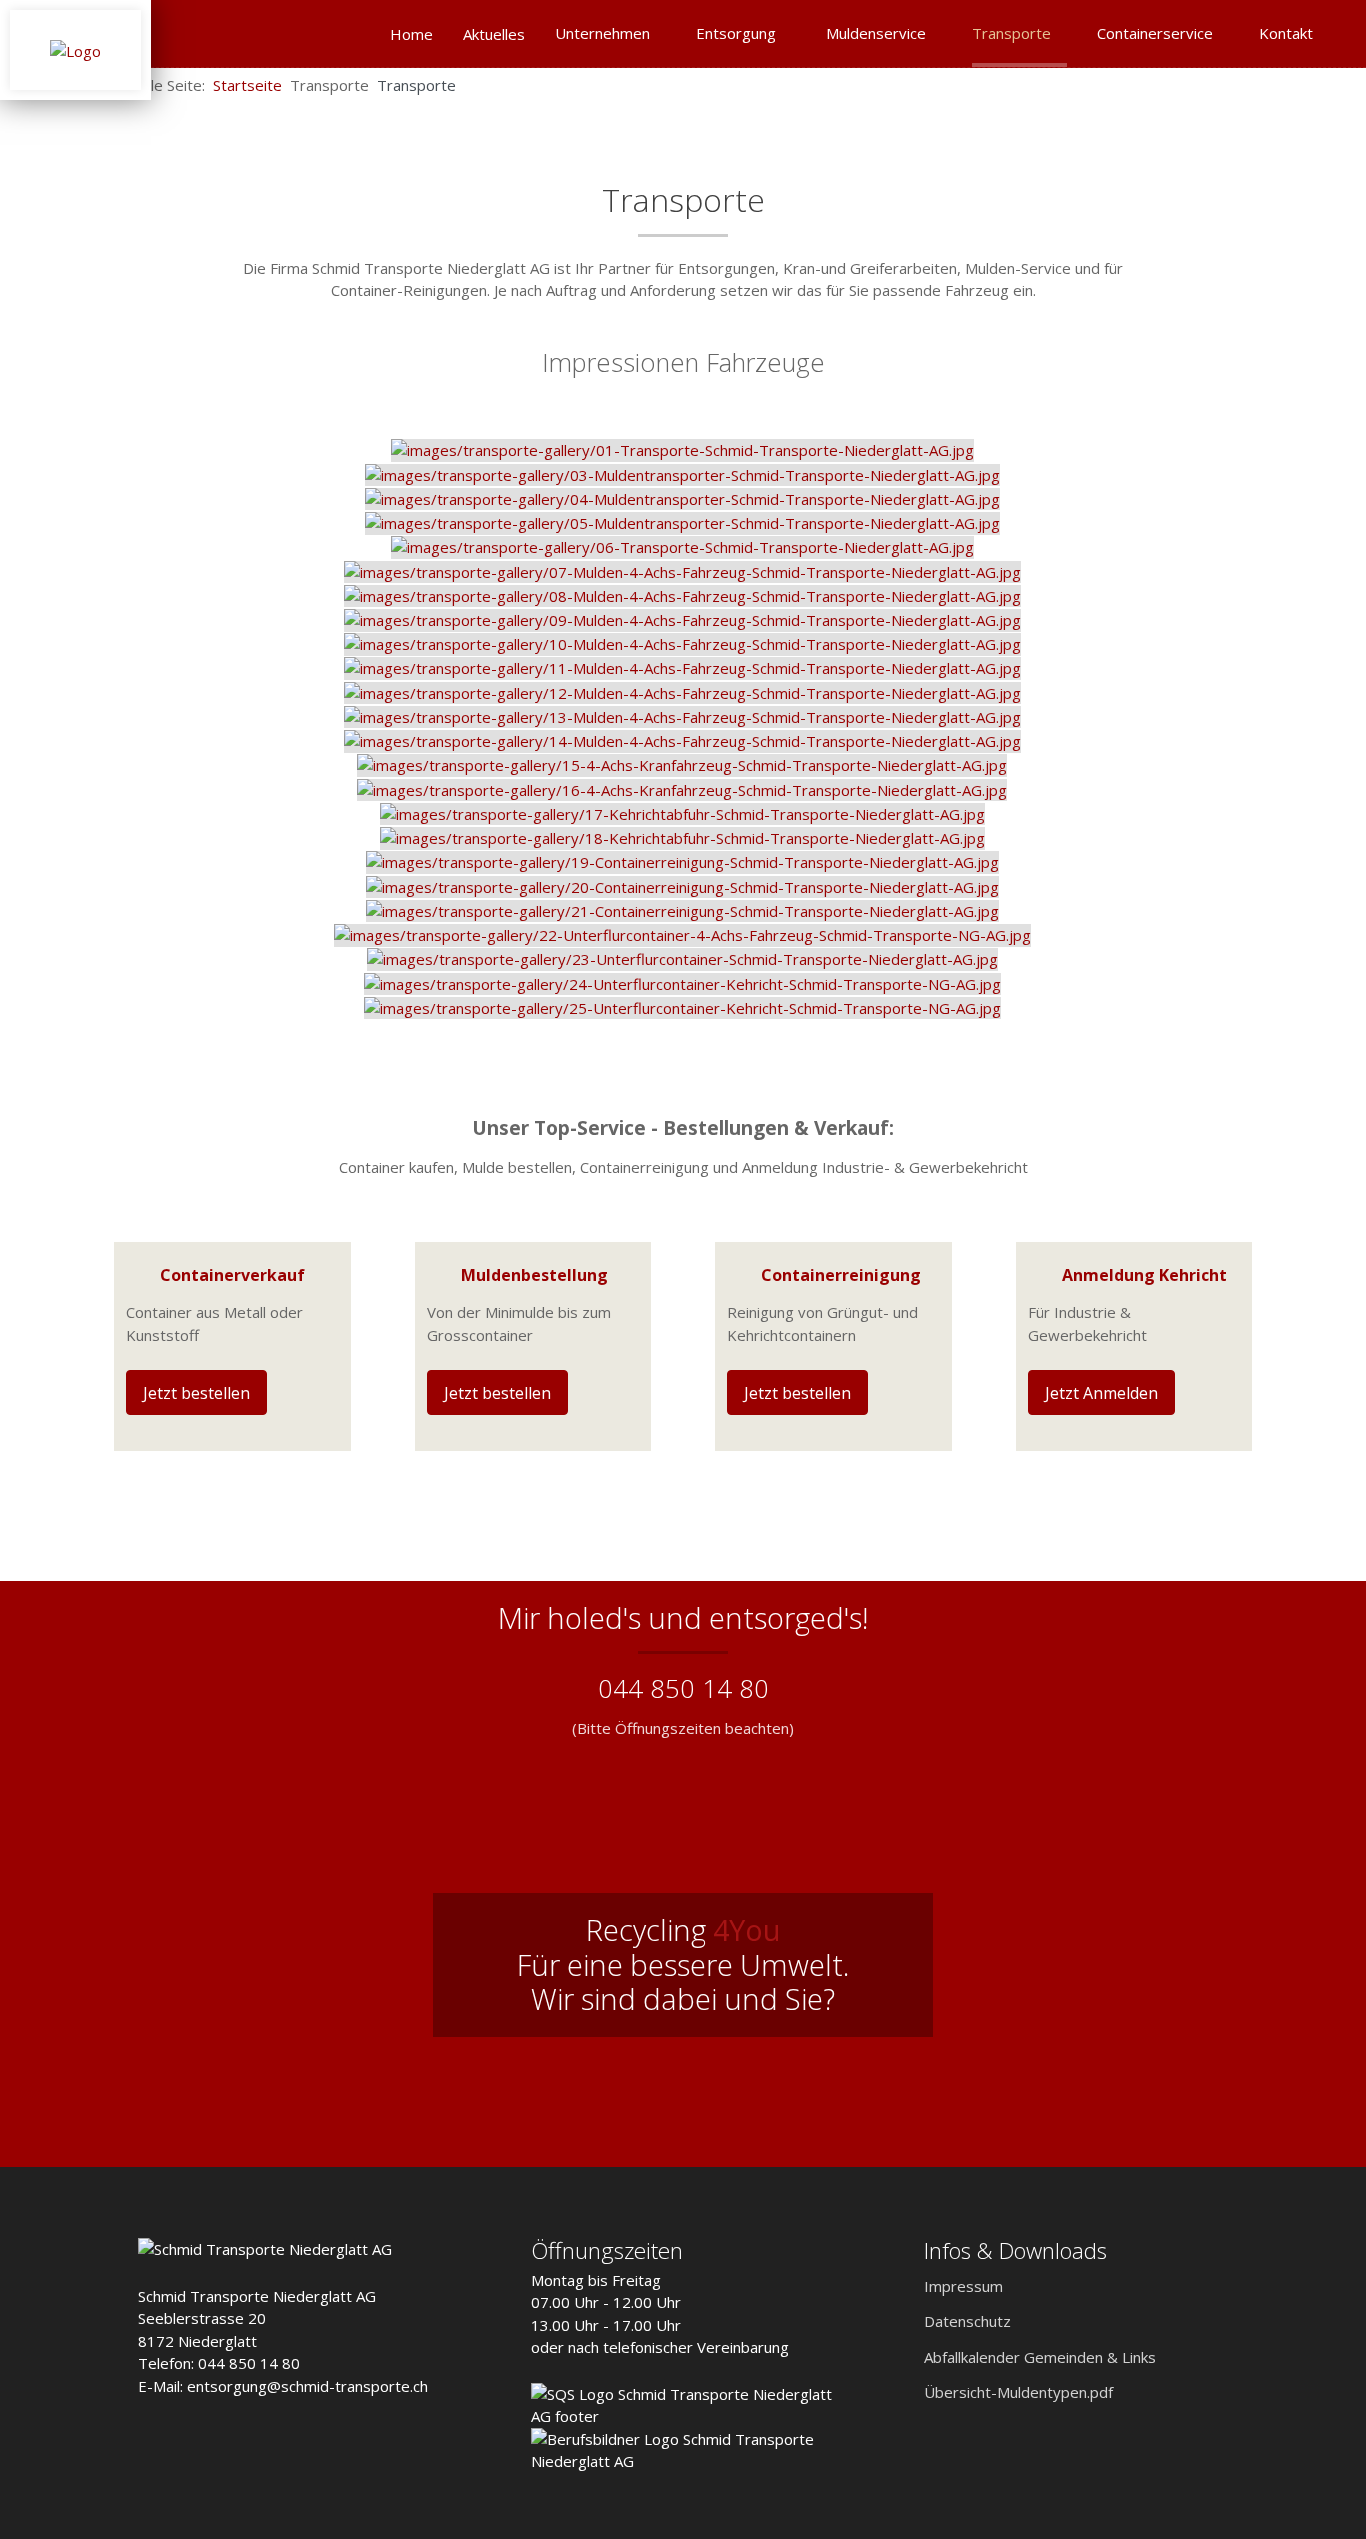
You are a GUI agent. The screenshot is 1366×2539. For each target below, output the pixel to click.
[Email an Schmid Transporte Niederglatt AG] (1296, 84)
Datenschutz (967, 2321)
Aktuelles (494, 34)
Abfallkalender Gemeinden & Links (1040, 2357)
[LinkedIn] (1328, 84)
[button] (1311, 2454)
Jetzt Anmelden (1101, 1393)
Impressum (963, 2286)
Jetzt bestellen (196, 1393)
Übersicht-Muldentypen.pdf (1018, 2392)
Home (411, 34)
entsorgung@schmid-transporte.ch (307, 2386)
